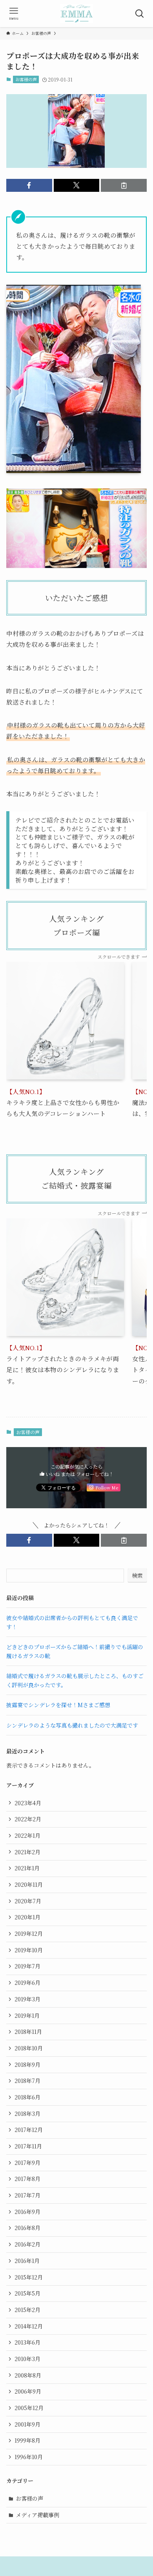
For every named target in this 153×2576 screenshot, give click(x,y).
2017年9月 (27, 2163)
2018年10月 (29, 2048)
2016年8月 (27, 2228)
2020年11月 (29, 1884)
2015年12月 (29, 2277)
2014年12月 (29, 2326)
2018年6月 (27, 2097)
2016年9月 (27, 2212)
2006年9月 (28, 2391)
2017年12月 (29, 2130)
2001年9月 (27, 2424)
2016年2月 (27, 2244)
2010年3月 (27, 2359)
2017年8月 (27, 2179)
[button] (29, 186)
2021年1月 (27, 1868)
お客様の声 (26, 79)
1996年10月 (29, 2457)
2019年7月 (27, 1966)
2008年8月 (28, 2375)
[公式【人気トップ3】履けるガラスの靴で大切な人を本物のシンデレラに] (76, 14)
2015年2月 (27, 2310)
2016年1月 (27, 2261)
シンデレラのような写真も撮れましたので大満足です (72, 1725)
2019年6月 (27, 1983)
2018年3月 (27, 2114)
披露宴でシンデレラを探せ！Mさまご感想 (58, 1705)
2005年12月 (29, 2408)
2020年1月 (27, 1917)
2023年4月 (28, 1803)
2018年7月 (27, 2081)
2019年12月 (29, 1933)
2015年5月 (27, 2293)
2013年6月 (27, 2342)
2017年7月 (27, 2195)
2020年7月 (28, 1901)
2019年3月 (27, 1999)
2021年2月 (27, 1852)
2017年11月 (28, 2146)
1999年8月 (27, 2440)
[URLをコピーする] (124, 186)
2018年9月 (27, 2064)
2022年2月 (28, 1819)
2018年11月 (28, 2032)
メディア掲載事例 (37, 2515)
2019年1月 (27, 2015)
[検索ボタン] (139, 14)
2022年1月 (27, 1835)
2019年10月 (29, 1950)
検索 (137, 1575)
